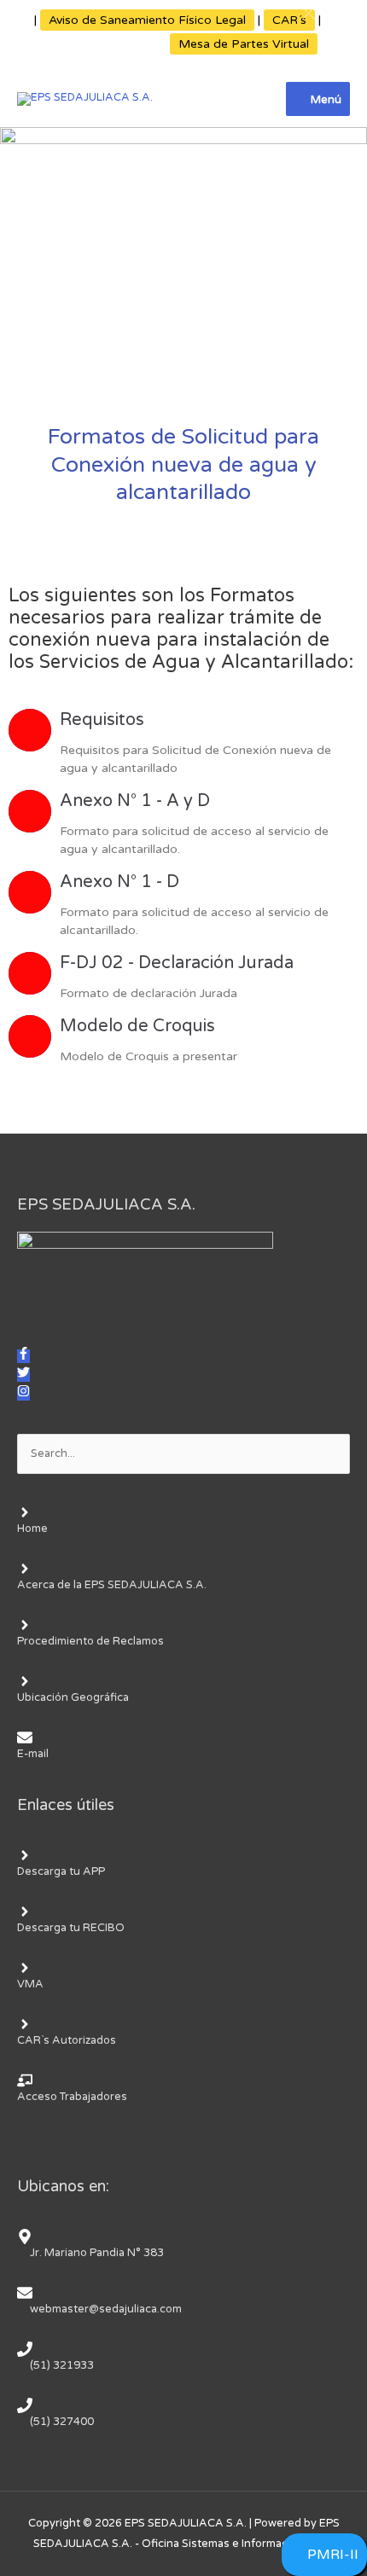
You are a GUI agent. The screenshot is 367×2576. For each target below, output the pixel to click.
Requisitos (102, 720)
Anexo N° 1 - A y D (135, 801)
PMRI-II (333, 2555)
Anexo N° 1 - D (119, 882)
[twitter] (23, 1375)
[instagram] (23, 1394)
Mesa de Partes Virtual (244, 44)
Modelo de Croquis (137, 1026)
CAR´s (289, 20)
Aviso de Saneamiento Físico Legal (147, 20)
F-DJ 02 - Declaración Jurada (177, 963)
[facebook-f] (23, 1356)
